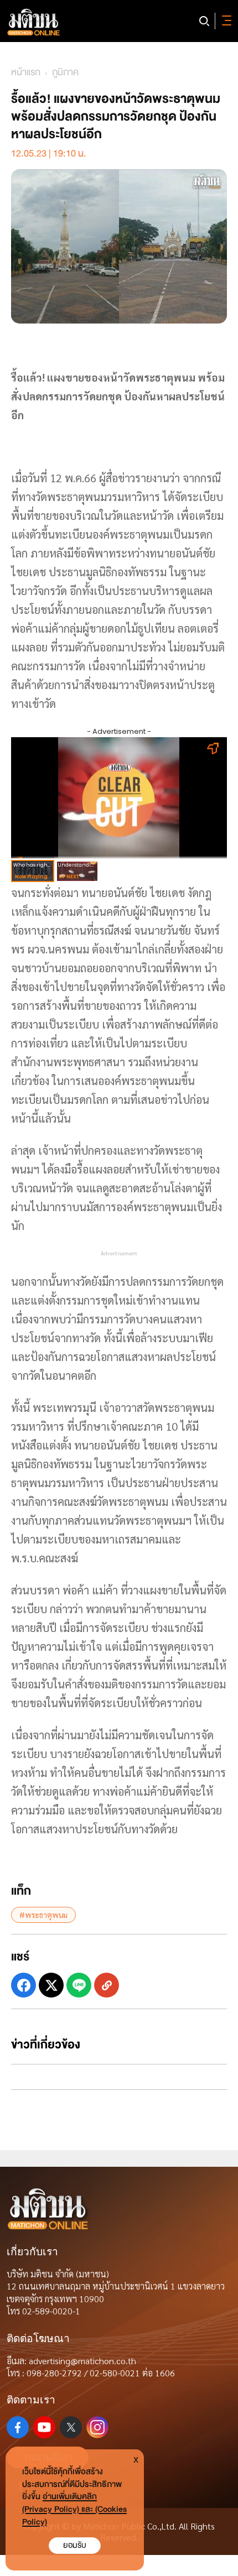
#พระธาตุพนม (43, 1915)
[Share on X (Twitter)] (51, 1985)
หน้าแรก (26, 72)
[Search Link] (204, 21)
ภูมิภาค (65, 72)
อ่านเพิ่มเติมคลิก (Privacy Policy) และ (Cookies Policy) (74, 2509)
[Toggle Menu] (225, 21)
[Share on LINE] (79, 1985)
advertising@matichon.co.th (82, 2361)
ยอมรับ (75, 2545)
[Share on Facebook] (24, 1985)
